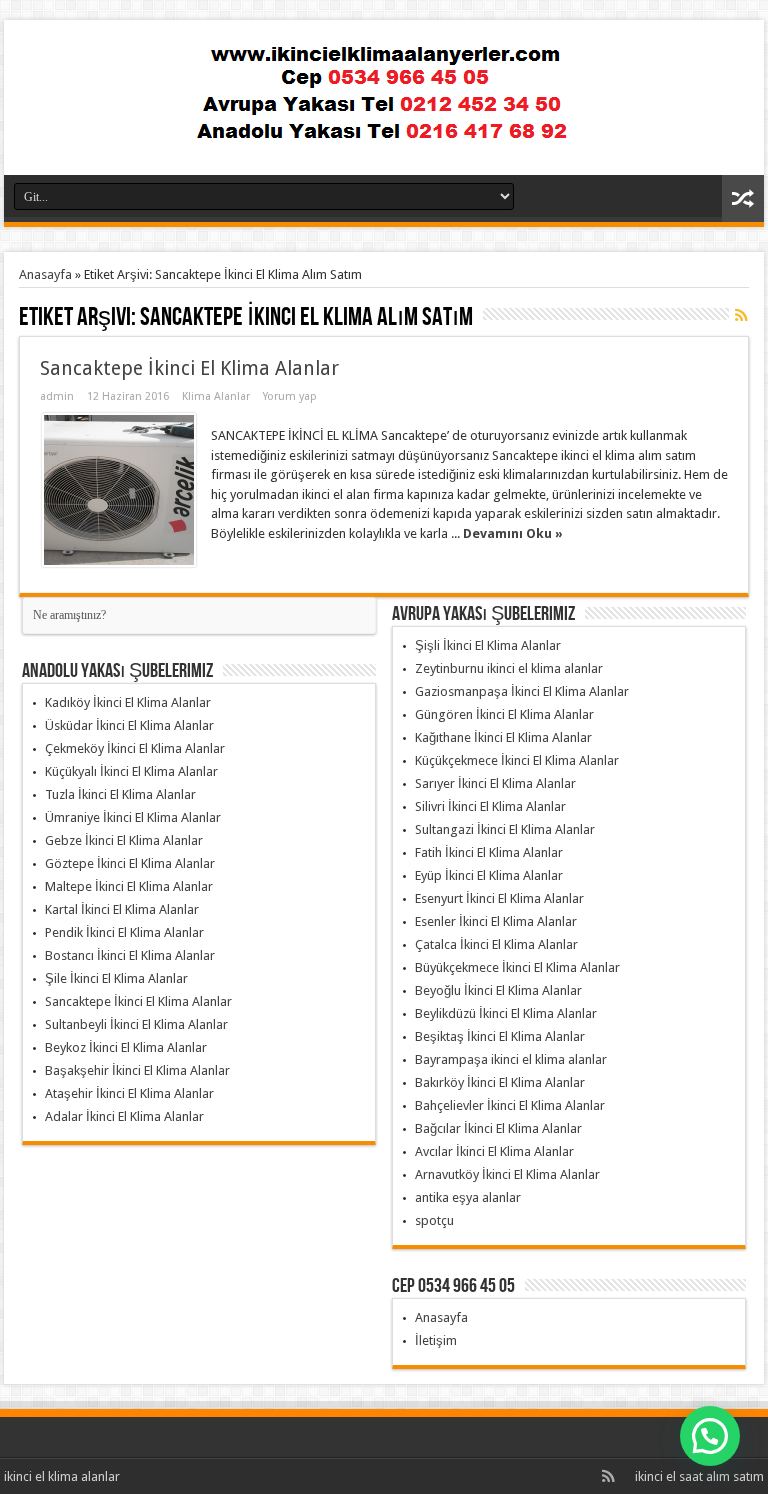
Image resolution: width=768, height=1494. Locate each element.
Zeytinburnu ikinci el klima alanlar (509, 668)
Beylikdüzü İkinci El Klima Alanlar (506, 1013)
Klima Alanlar (216, 396)
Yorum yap (290, 396)
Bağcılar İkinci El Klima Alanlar (498, 1128)
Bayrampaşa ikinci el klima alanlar (511, 1059)
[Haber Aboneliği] (741, 315)
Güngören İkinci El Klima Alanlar (504, 714)
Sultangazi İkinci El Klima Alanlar (505, 829)
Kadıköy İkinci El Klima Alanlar (128, 702)
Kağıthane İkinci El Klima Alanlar (503, 737)
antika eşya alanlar (468, 1197)
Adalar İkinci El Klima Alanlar (124, 1116)
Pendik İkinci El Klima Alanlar (124, 932)
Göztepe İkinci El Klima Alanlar (130, 863)
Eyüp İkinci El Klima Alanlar (489, 875)
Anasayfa (45, 274)
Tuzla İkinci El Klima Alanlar (120, 794)
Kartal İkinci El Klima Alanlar (122, 909)
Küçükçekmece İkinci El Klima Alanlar (517, 760)
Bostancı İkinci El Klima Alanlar (130, 955)
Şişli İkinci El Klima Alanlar (488, 645)
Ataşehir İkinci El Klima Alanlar (129, 1093)
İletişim (436, 1340)
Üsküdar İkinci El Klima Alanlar (129, 725)
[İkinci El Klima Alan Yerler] (384, 125)
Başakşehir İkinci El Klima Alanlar (137, 1070)
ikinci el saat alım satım (699, 1476)
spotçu (434, 1220)
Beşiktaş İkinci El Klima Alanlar (500, 1036)
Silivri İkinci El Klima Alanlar (490, 806)
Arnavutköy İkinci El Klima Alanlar (507, 1174)
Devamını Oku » (513, 533)
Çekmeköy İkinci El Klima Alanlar (135, 748)
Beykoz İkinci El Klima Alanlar (126, 1047)
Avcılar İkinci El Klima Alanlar (494, 1151)
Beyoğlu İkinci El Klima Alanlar (498, 990)
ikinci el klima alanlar (62, 1476)
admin (57, 396)
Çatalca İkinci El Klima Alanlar (496, 944)
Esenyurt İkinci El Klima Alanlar (499, 898)
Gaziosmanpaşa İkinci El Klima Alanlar (522, 691)
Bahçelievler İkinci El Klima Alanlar (510, 1105)
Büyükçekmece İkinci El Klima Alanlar (517, 967)
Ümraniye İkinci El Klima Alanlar (133, 817)
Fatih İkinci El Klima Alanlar (489, 852)
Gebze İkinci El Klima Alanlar (124, 840)
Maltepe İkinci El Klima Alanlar (129, 886)
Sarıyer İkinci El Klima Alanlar (495, 783)
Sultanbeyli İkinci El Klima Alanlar (136, 1024)
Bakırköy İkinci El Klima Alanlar (500, 1082)
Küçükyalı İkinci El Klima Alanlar (131, 771)
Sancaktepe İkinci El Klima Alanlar (189, 368)
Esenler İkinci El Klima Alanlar (496, 921)
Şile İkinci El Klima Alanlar (116, 978)
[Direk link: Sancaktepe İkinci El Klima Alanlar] (119, 490)
